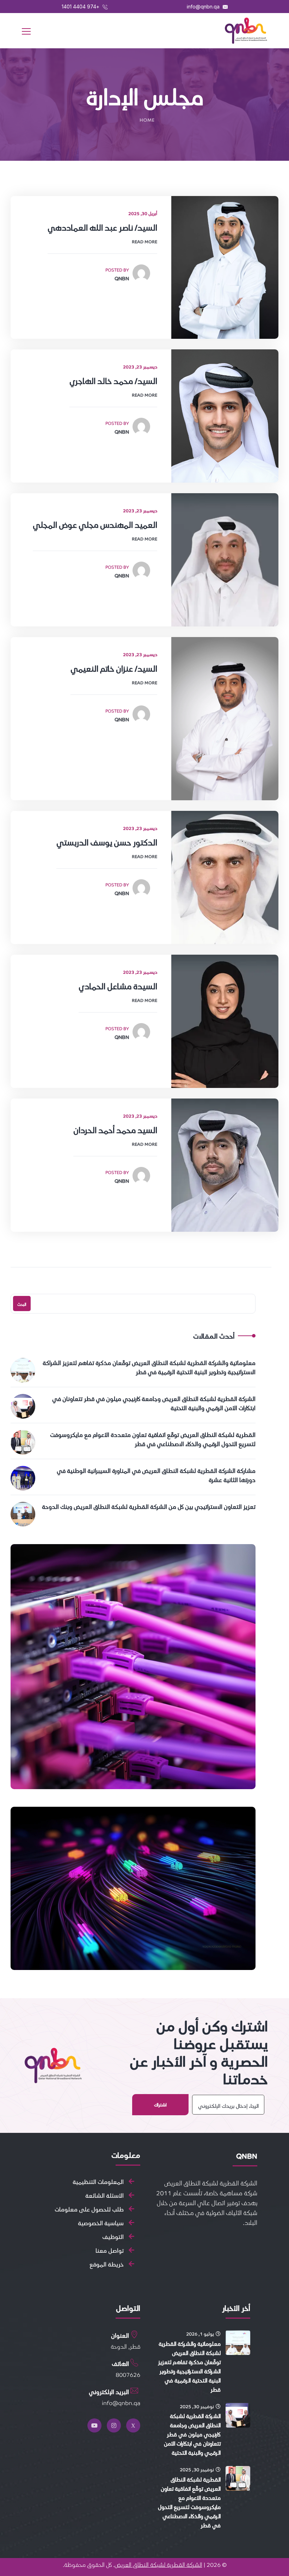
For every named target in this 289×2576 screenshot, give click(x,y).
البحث (22, 1304)
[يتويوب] (94, 2425)
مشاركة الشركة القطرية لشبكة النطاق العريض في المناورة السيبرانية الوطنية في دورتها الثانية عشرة (156, 1475)
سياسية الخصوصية (101, 2223)
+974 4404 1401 (81, 7)
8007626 (128, 2374)
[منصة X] (133, 2425)
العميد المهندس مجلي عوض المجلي (95, 525)
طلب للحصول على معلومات (89, 2209)
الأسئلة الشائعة (104, 2195)
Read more (144, 241)
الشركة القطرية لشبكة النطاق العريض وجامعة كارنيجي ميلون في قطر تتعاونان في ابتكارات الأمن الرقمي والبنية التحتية (154, 1403)
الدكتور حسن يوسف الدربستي (107, 842)
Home (147, 120)
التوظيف (113, 2237)
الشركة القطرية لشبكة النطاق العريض (158, 2564)
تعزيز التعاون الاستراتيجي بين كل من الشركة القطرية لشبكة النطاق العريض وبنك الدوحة (149, 1506)
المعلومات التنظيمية (98, 2182)
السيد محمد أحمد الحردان (115, 1130)
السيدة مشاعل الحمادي (118, 986)
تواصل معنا (110, 2250)
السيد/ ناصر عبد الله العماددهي (102, 227)
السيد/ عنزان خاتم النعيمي (114, 668)
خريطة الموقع (107, 2264)
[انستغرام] (114, 2425)
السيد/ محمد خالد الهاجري (113, 381)
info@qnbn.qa (204, 7)
